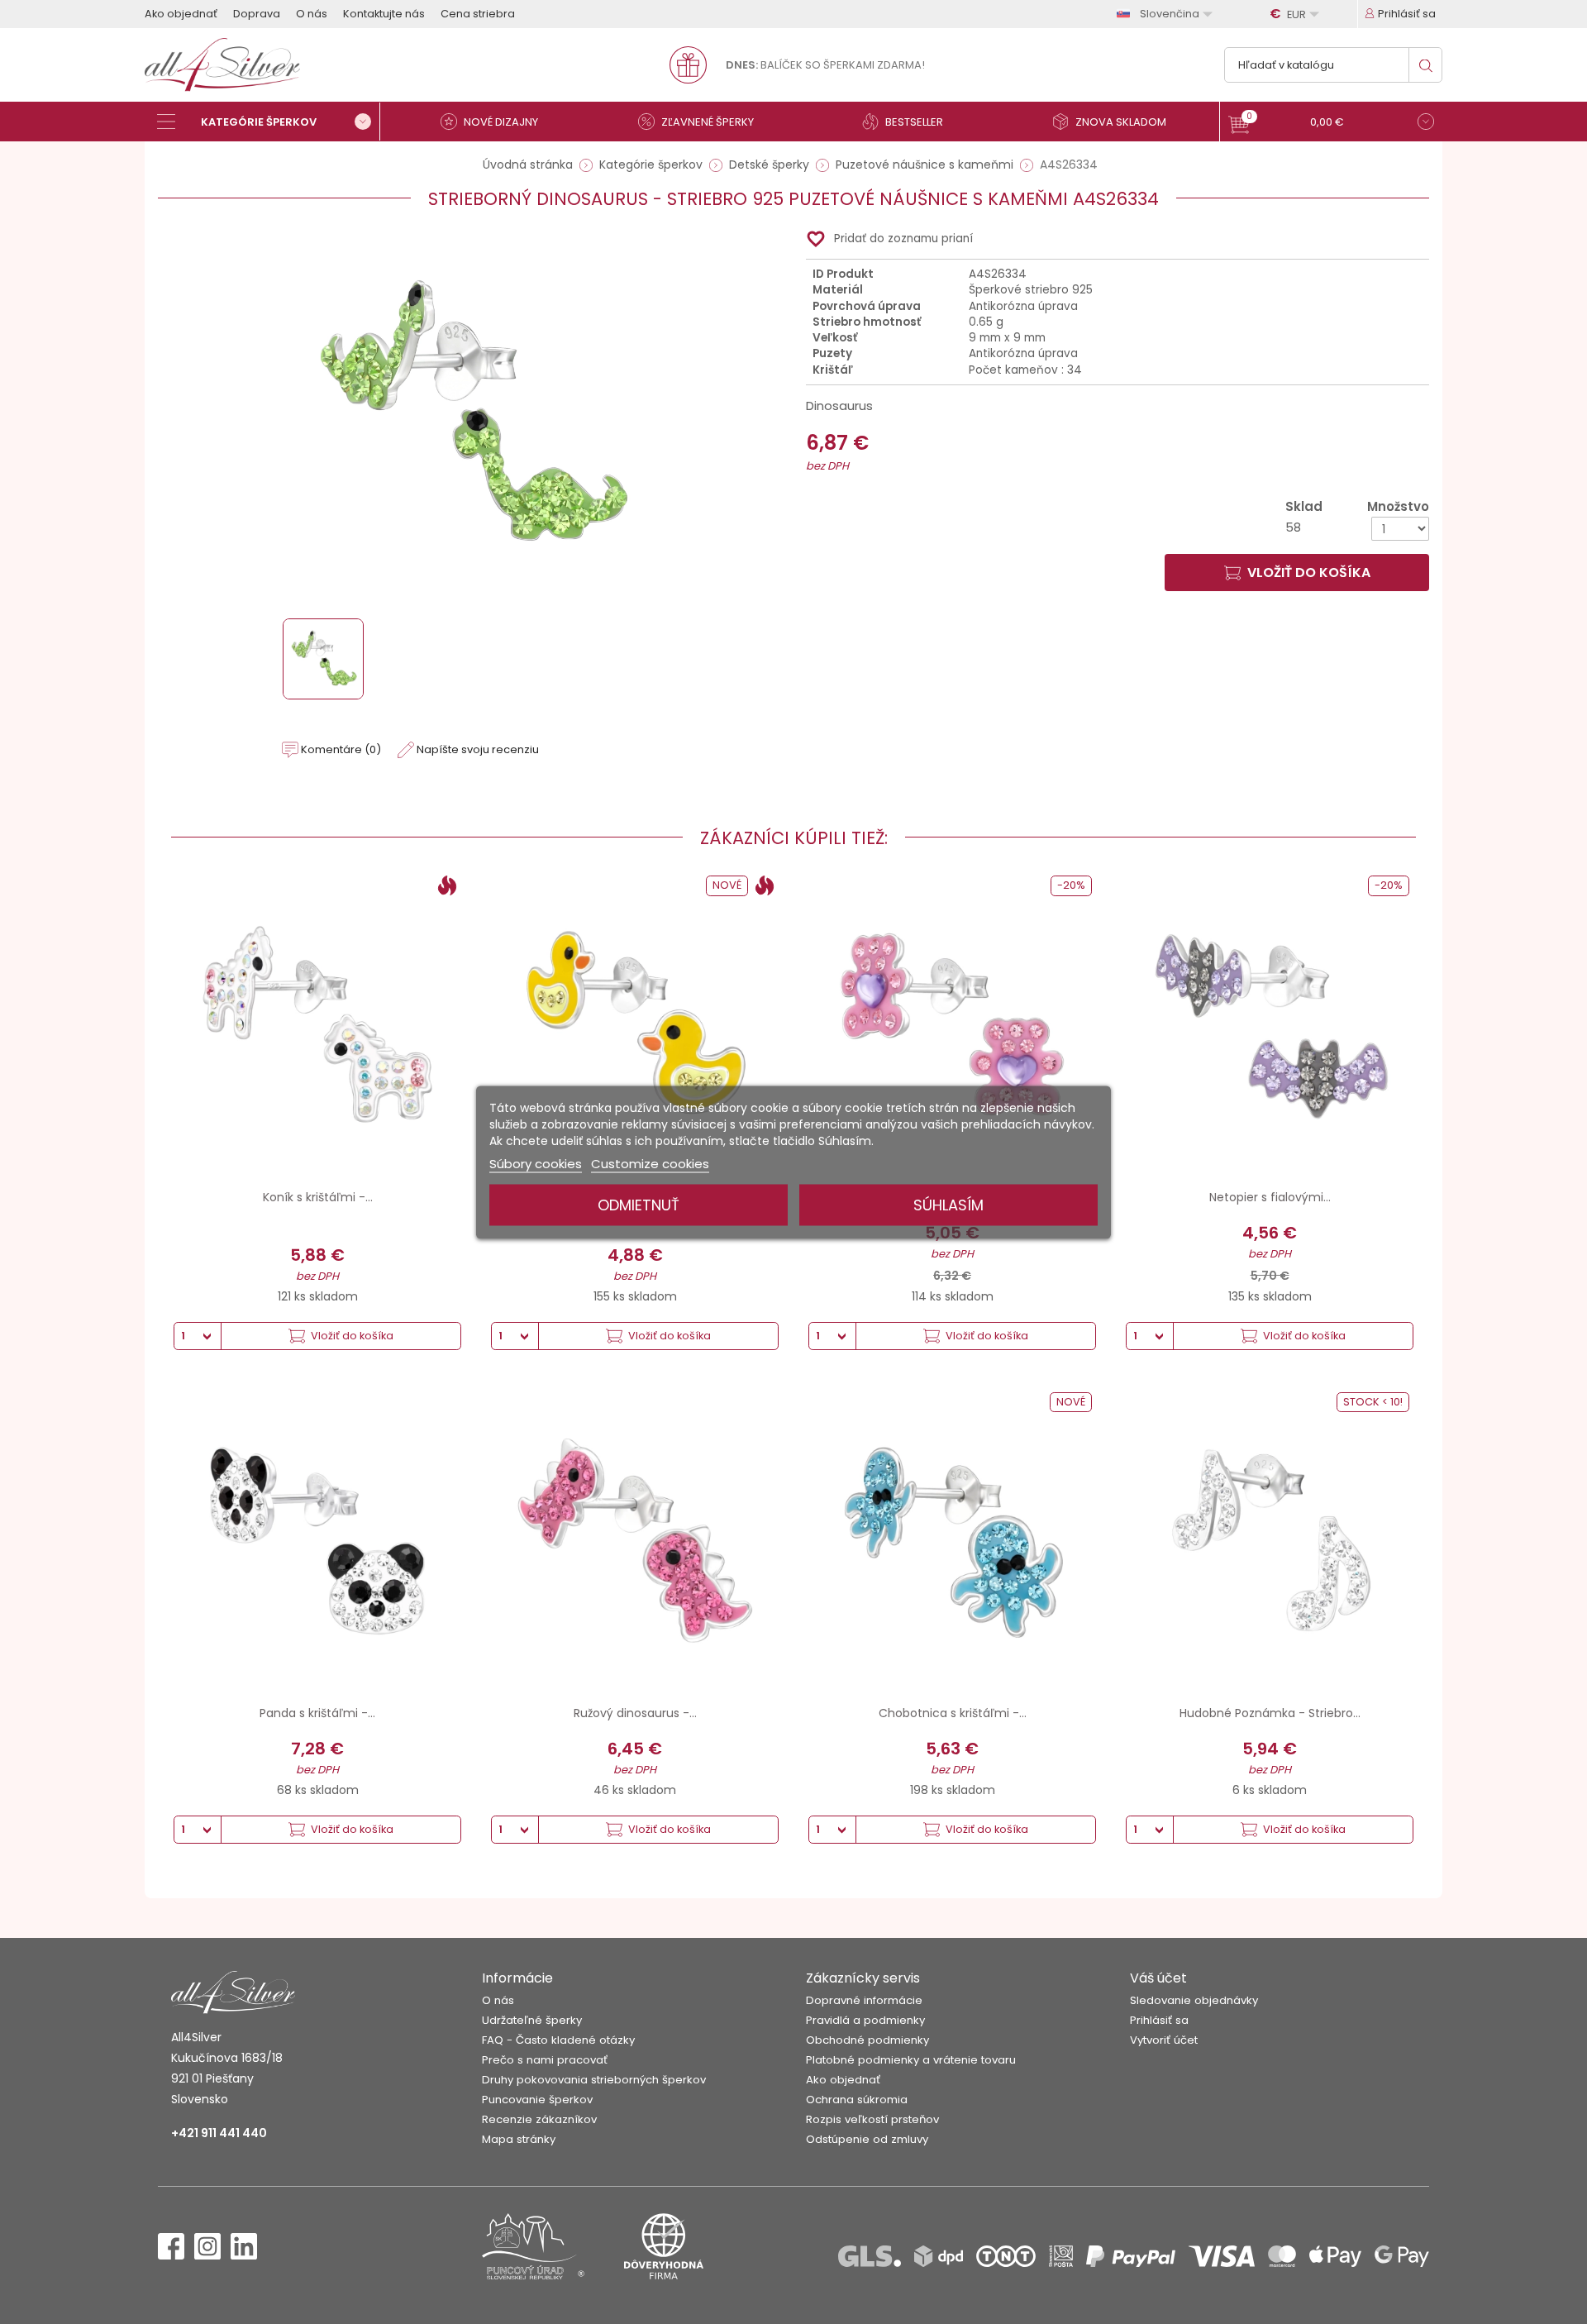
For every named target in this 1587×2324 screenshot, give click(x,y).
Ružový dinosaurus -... (635, 1713)
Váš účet (1158, 1978)
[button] (1331, 124)
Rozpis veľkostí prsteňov (872, 2119)
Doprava (257, 14)
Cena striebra (478, 14)
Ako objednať (181, 14)
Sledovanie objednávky (1194, 2000)
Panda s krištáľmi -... (317, 1713)
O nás (312, 14)
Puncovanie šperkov (537, 2100)
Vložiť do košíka (1309, 573)
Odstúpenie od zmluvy (867, 2139)
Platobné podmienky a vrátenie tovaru (911, 2060)
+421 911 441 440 (219, 2133)
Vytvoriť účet (1164, 2040)
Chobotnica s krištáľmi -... (953, 1713)
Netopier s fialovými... (1270, 1197)
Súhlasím (948, 1204)
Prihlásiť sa (1159, 2020)
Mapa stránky (519, 2139)
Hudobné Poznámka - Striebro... (1270, 1713)
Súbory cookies (536, 1163)
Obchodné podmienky (867, 2040)
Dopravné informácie (864, 2000)
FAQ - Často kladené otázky (558, 2040)
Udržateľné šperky (532, 2020)
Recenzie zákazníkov (539, 2119)
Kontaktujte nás (384, 14)
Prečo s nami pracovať (545, 2060)
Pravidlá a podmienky (865, 2020)
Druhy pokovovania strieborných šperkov (594, 2080)
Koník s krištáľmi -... (318, 1197)
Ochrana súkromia (857, 2100)
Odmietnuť (639, 1204)
